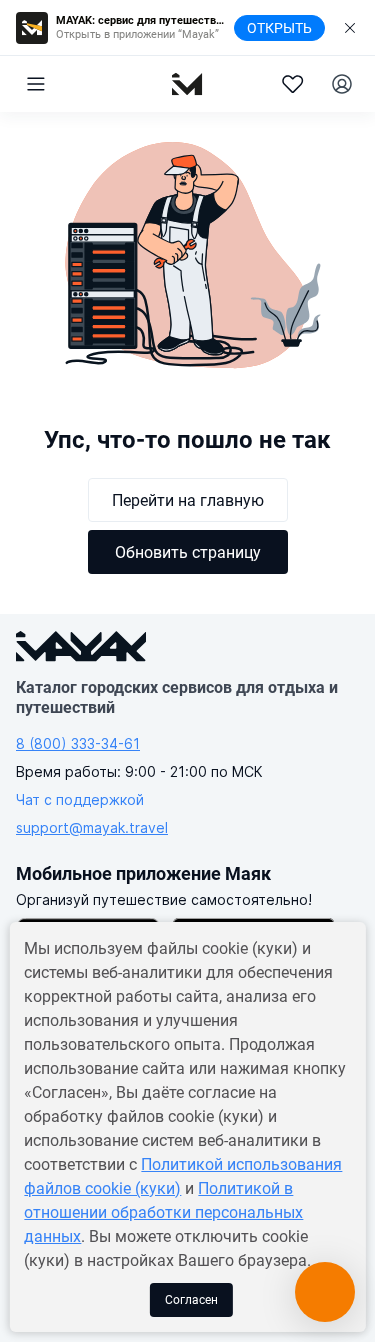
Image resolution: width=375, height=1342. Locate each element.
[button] (36, 84)
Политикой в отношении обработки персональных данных (163, 1212)
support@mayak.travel (92, 827)
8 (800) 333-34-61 (78, 743)
